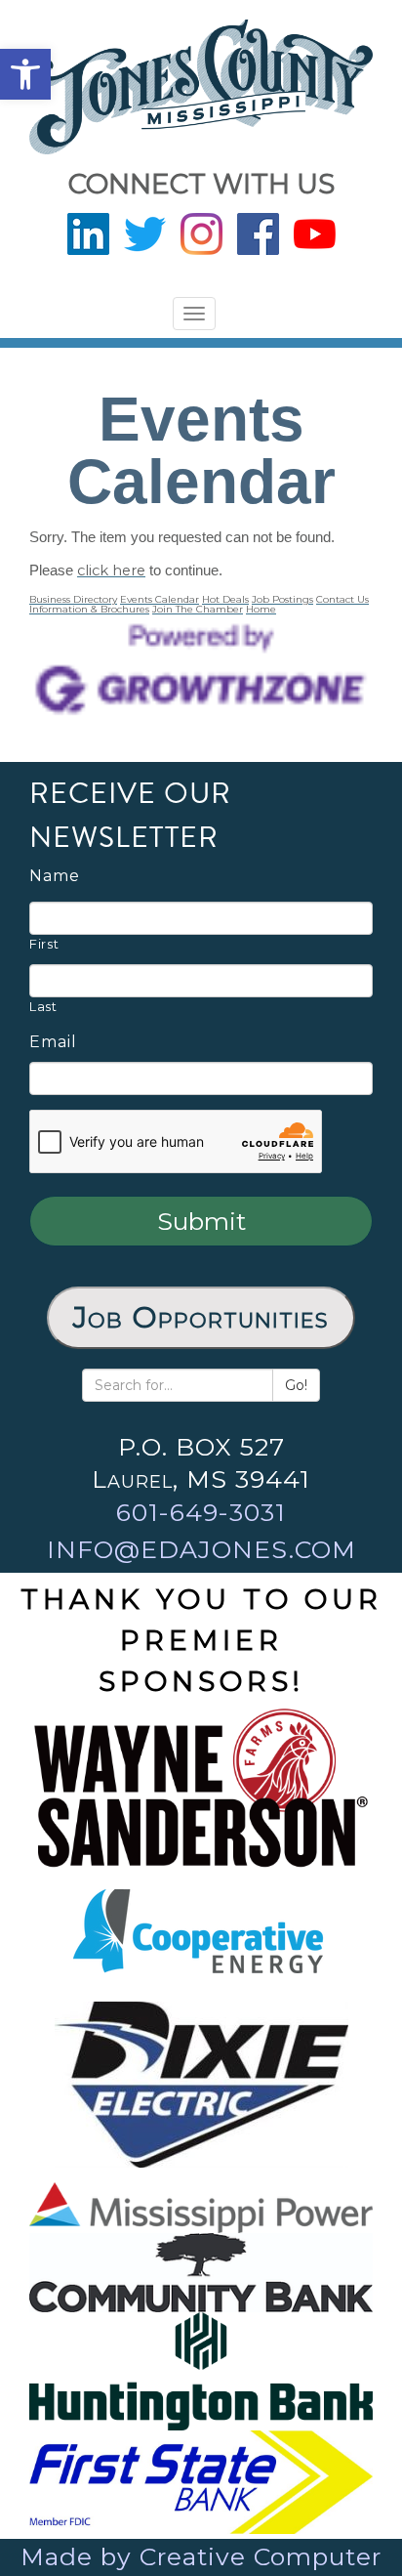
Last (43, 1006)
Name (55, 876)
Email (53, 1042)
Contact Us (342, 599)
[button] (25, 74)
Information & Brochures (89, 609)
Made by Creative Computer (201, 2556)
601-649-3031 (201, 1512)
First (44, 944)
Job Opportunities (201, 1317)
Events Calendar (160, 599)
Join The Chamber (198, 609)
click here (111, 570)
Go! (296, 1385)
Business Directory (73, 599)
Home (261, 609)
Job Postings (282, 599)
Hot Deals (225, 599)
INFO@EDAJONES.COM (201, 1549)
